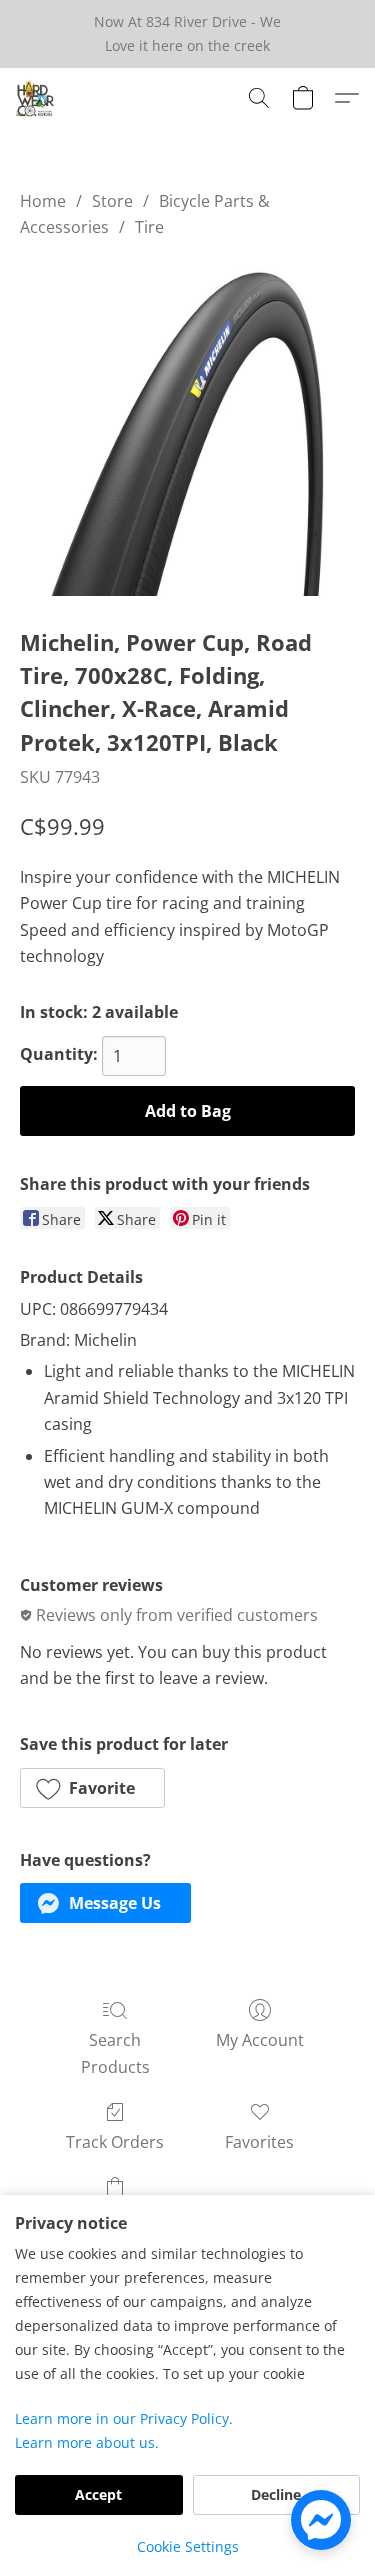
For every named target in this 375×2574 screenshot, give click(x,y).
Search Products (115, 2053)
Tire (149, 227)
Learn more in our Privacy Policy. (124, 2418)
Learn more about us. (87, 2442)
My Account (260, 2040)
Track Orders (115, 2142)
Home (43, 201)
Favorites (259, 2142)
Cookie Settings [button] (188, 2546)
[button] (36, 98)
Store (112, 201)
